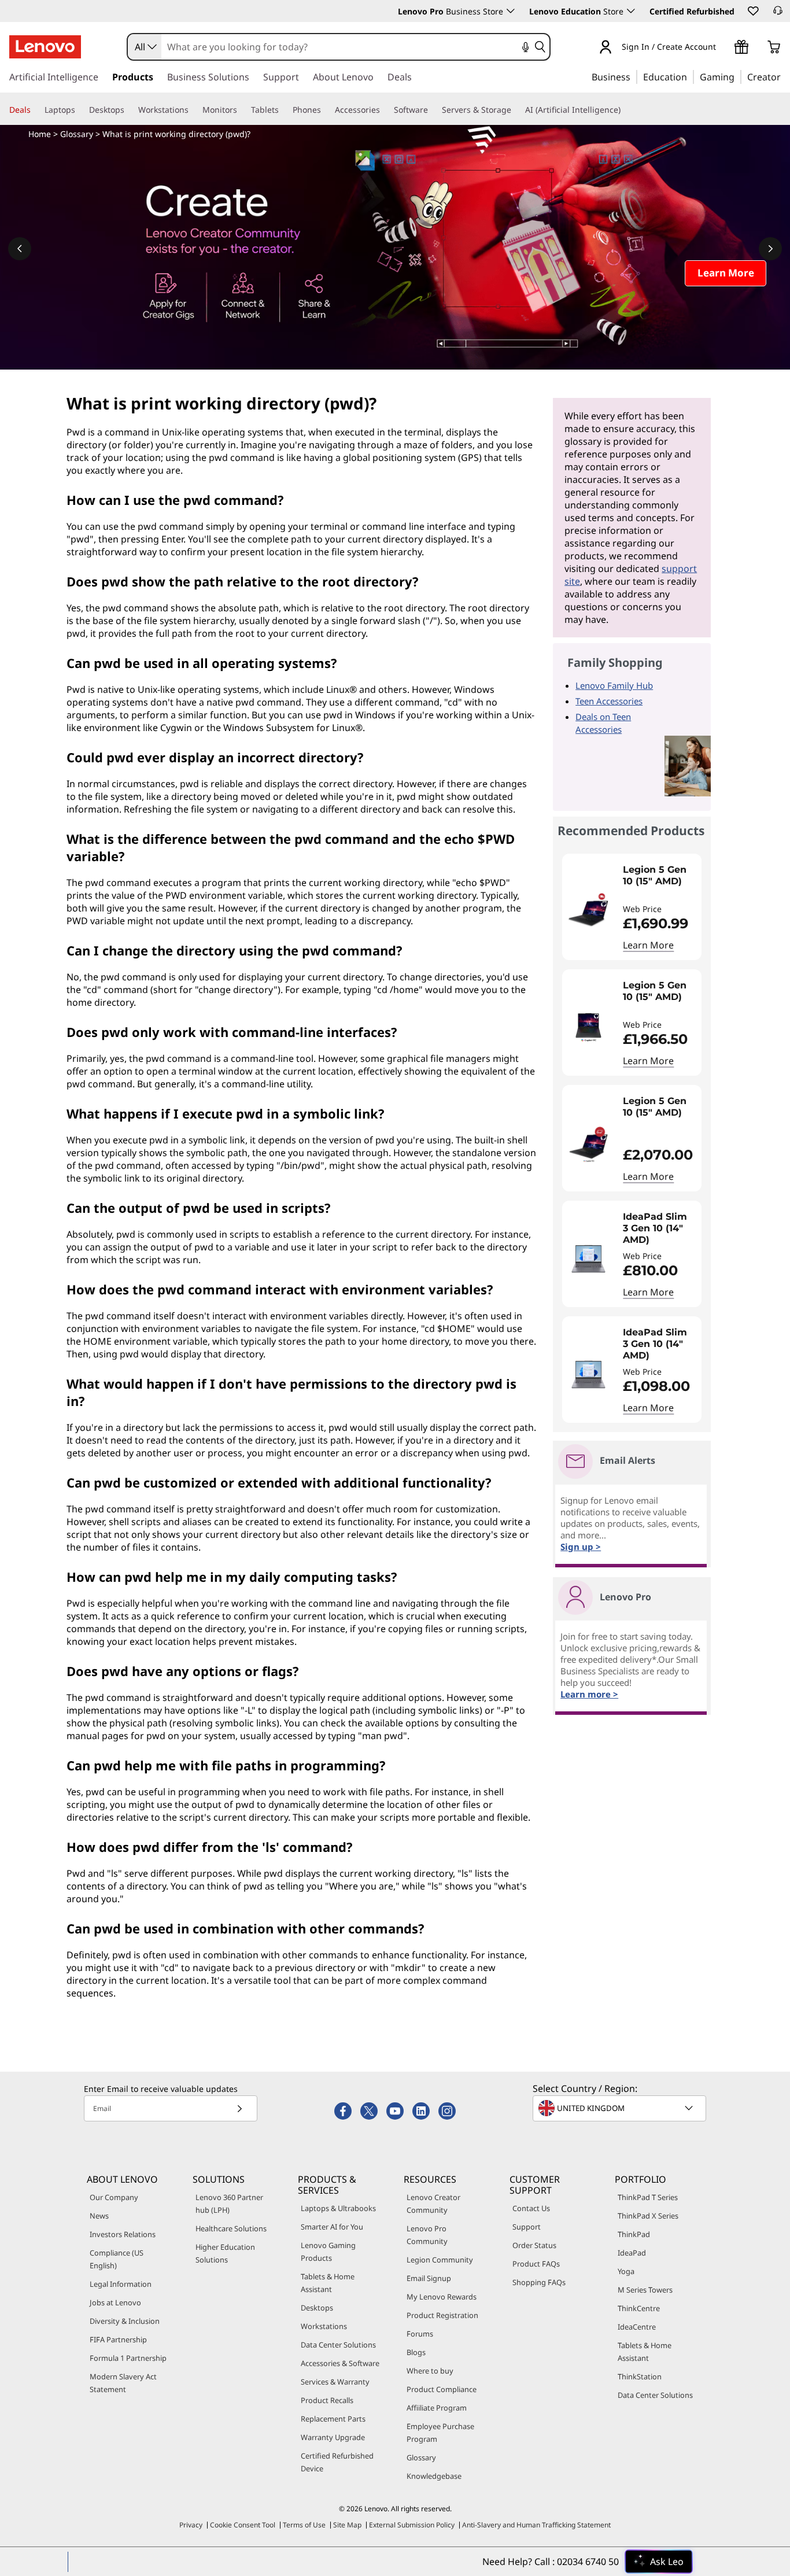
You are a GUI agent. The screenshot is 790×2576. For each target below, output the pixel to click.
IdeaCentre (637, 2327)
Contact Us (531, 2208)
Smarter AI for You (332, 2227)
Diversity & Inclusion (125, 2321)
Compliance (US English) (117, 2259)
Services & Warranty (335, 2382)
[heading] (659, 881)
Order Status (534, 2245)
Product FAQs (536, 2264)
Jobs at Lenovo (115, 2302)
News (99, 2216)
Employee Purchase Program (440, 2433)
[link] (778, 14)
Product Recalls (327, 2400)
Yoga (626, 2271)
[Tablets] (283, 110)
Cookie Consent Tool (243, 2525)
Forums (420, 2334)
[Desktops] (129, 110)
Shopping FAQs (539, 2282)
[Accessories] (385, 110)
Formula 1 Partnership (128, 2358)
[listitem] (632, 907)
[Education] (691, 76)
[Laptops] (80, 110)
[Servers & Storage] (516, 110)
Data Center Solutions (338, 2345)
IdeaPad (632, 2253)
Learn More (648, 945)
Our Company (114, 2197)
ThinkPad (634, 2234)
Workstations (324, 2326)
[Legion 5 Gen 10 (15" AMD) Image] (588, 911)
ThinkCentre (639, 2308)
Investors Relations (123, 2234)
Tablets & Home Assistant (328, 2283)
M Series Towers (645, 2290)
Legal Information (121, 2284)
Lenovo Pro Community (427, 2235)
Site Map (347, 2525)
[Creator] (785, 76)
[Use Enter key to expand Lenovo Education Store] (631, 11)
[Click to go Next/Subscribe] (239, 2108)
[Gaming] (738, 76)
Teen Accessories (609, 701)
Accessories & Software (340, 2363)
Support (527, 2227)
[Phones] (326, 110)
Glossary (77, 134)
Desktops (317, 2308)
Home (40, 134)
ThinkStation (640, 2376)
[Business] (634, 76)
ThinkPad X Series (648, 2216)
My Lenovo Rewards (442, 2297)
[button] (752, 10)
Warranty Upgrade (333, 2437)
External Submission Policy (412, 2525)
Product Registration (442, 2315)
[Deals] (35, 110)
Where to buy (430, 2371)
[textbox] (621, 2108)
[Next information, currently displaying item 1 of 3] (770, 249)
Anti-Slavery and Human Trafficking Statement (536, 2525)
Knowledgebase (434, 2476)
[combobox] (145, 47)
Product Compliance (442, 2389)
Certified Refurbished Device (337, 2462)
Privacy (191, 2525)
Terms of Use (304, 2525)
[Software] (433, 110)
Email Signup (429, 2278)
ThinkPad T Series (648, 2197)
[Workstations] (193, 110)
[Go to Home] (45, 47)
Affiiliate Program (437, 2408)
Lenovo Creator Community (433, 2204)
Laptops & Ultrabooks (338, 2208)
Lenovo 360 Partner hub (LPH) (229, 2204)
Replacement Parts (333, 2419)
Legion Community (440, 2260)
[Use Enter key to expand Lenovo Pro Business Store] (511, 11)
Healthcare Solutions (231, 2228)
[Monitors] (242, 110)
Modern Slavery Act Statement (123, 2383)
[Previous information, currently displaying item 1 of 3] (20, 249)
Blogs (416, 2352)
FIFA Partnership (118, 2339)
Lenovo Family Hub (614, 685)
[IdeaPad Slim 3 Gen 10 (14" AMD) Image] (588, 1259)
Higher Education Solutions (225, 2253)
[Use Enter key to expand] (723, 48)
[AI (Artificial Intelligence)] (625, 110)
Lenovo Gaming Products (328, 2252)
